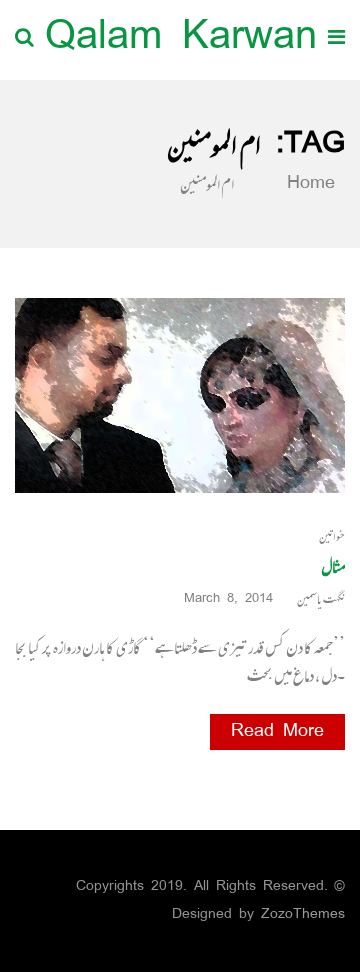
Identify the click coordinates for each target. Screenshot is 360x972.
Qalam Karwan (181, 39)
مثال (333, 566)
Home (306, 184)
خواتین (332, 536)
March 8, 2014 (228, 599)
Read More (277, 732)
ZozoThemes (303, 914)
